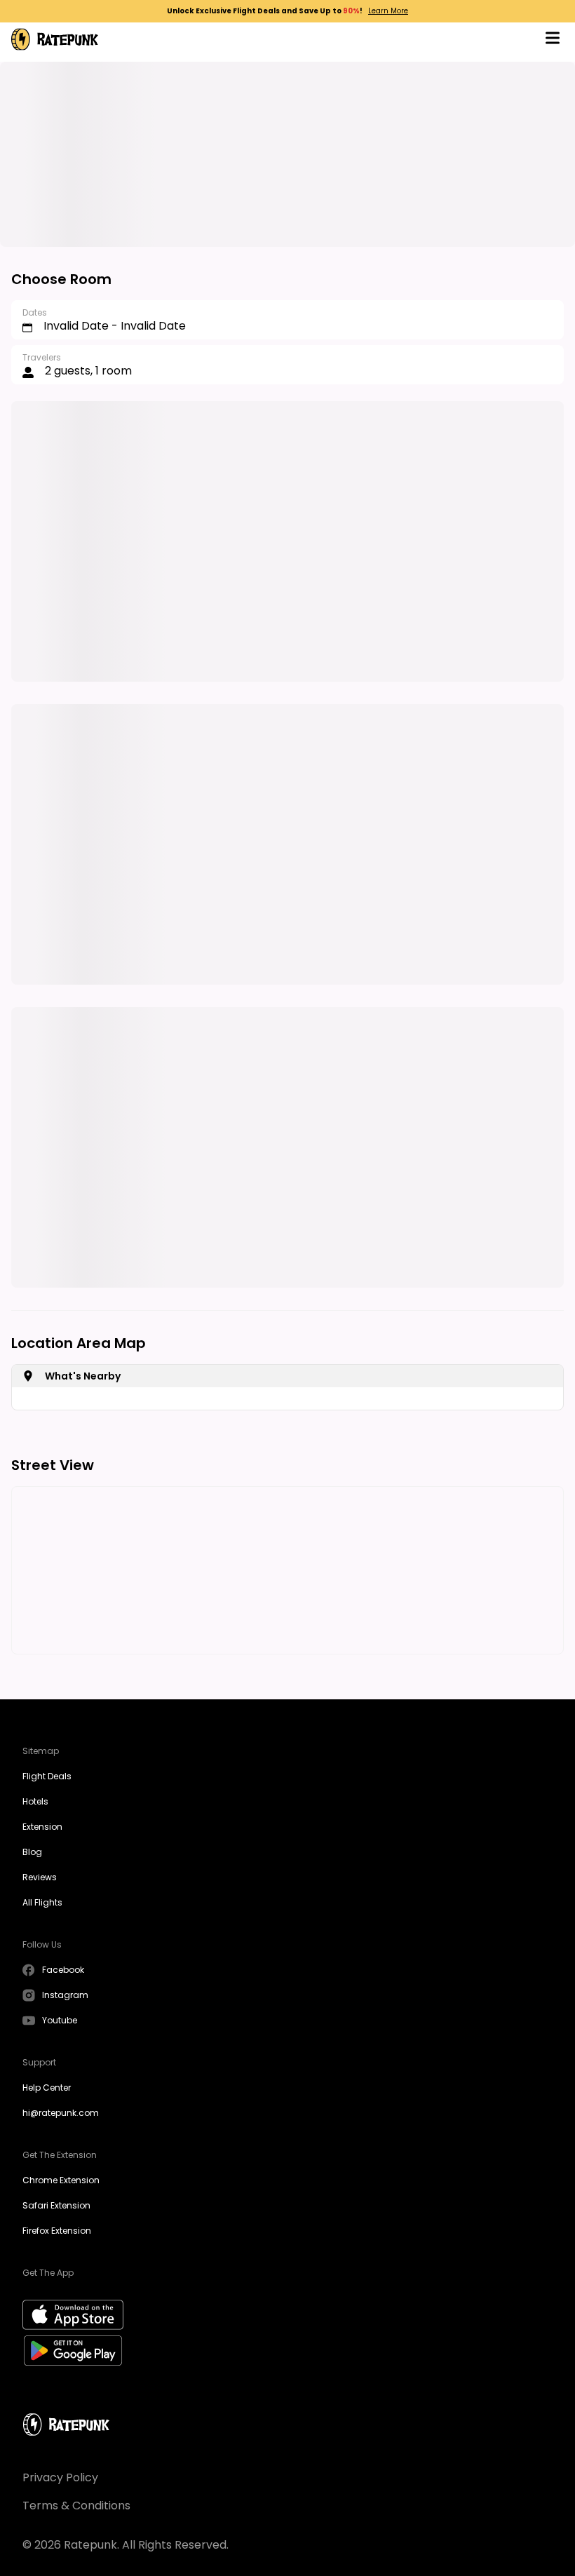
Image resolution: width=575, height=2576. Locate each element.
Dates (35, 312)
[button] (553, 40)
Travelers (42, 357)
